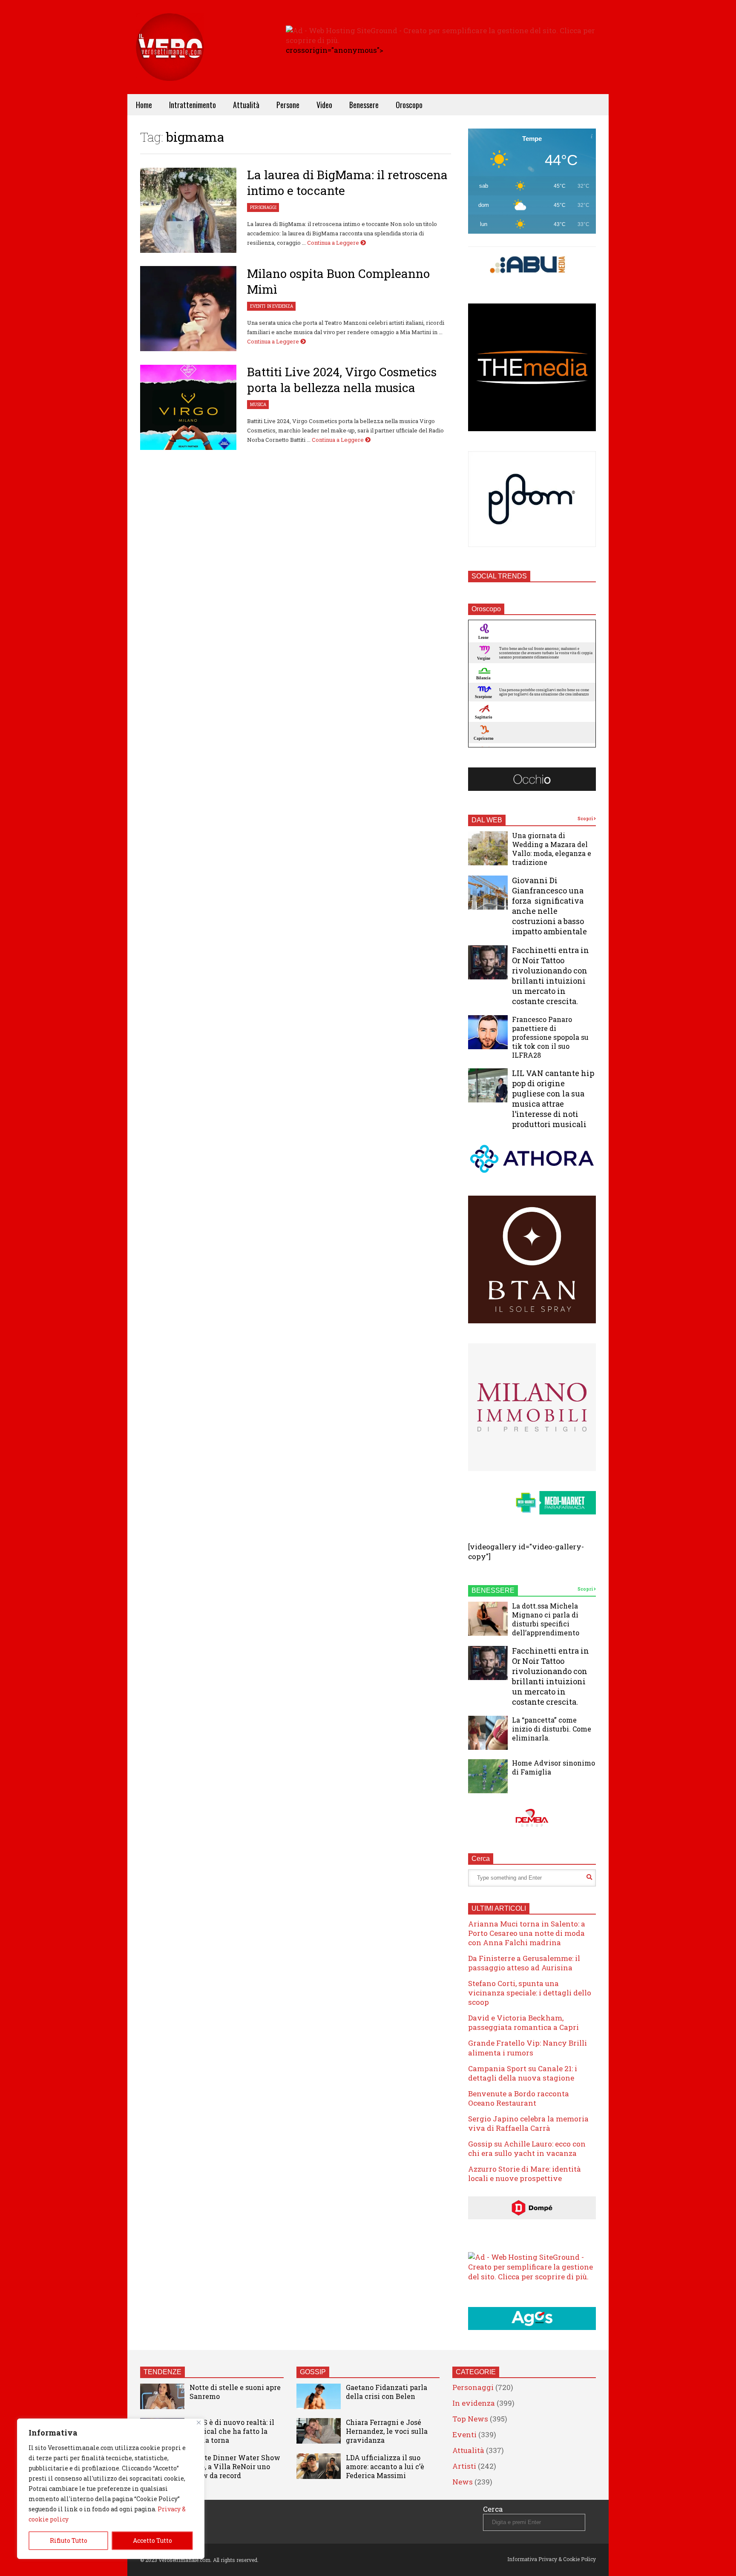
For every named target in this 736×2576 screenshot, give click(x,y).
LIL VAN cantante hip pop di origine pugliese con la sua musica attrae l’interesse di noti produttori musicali (553, 1099)
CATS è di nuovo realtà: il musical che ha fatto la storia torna (232, 2431)
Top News (470, 2419)
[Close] (199, 2423)
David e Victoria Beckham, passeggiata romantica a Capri (523, 2022)
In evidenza (280, 306)
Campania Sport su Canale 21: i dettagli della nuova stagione (523, 2073)
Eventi (258, 306)
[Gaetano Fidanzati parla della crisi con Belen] (319, 2396)
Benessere (364, 105)
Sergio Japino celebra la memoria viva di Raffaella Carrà (528, 2123)
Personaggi (263, 208)
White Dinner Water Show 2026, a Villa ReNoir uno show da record (235, 2466)
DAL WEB (487, 820)
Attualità (246, 105)
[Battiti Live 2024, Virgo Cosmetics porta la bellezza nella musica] (188, 407)
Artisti (464, 2466)
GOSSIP (313, 2372)
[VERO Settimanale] (170, 60)
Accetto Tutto (152, 2540)
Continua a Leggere (334, 243)
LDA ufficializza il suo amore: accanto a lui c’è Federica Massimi (385, 2466)
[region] (111, 2489)
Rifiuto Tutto (69, 2540)
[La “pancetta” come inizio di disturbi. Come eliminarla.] (488, 1733)
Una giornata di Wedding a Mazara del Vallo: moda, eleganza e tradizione (552, 849)
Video (324, 105)
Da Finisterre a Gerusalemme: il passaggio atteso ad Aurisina (524, 1963)
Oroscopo (409, 105)
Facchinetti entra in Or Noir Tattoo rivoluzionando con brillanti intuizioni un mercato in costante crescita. (551, 976)
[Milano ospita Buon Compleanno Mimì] (188, 309)
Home (144, 105)
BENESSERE (493, 1590)
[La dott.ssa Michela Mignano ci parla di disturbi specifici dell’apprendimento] (488, 1619)
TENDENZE (162, 2372)
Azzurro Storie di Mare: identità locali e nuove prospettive (525, 2174)
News (463, 2482)
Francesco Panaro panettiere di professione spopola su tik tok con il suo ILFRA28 (550, 1037)
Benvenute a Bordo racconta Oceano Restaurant (519, 2098)
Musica (258, 405)
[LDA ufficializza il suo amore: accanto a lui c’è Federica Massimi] (319, 2466)
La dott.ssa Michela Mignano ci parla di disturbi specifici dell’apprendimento (546, 1619)
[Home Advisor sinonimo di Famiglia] (488, 1776)
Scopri (586, 819)
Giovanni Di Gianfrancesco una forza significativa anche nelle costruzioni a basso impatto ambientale (549, 906)
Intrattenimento (193, 105)
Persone (288, 105)
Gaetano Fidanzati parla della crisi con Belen (387, 2392)
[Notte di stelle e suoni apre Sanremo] (162, 2396)
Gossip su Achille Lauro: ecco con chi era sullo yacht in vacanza (527, 2148)
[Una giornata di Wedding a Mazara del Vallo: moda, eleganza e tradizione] (488, 848)
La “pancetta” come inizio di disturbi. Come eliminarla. (552, 1729)
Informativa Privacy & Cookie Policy (552, 2559)
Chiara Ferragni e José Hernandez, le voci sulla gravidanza (387, 2431)
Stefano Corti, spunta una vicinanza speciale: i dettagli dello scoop (530, 1993)
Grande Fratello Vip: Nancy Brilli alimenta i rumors (528, 2048)
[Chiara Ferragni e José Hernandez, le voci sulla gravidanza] (319, 2431)
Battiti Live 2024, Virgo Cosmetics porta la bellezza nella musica (342, 380)
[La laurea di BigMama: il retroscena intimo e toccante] (188, 210)
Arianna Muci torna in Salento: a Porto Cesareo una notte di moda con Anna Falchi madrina (527, 1933)
